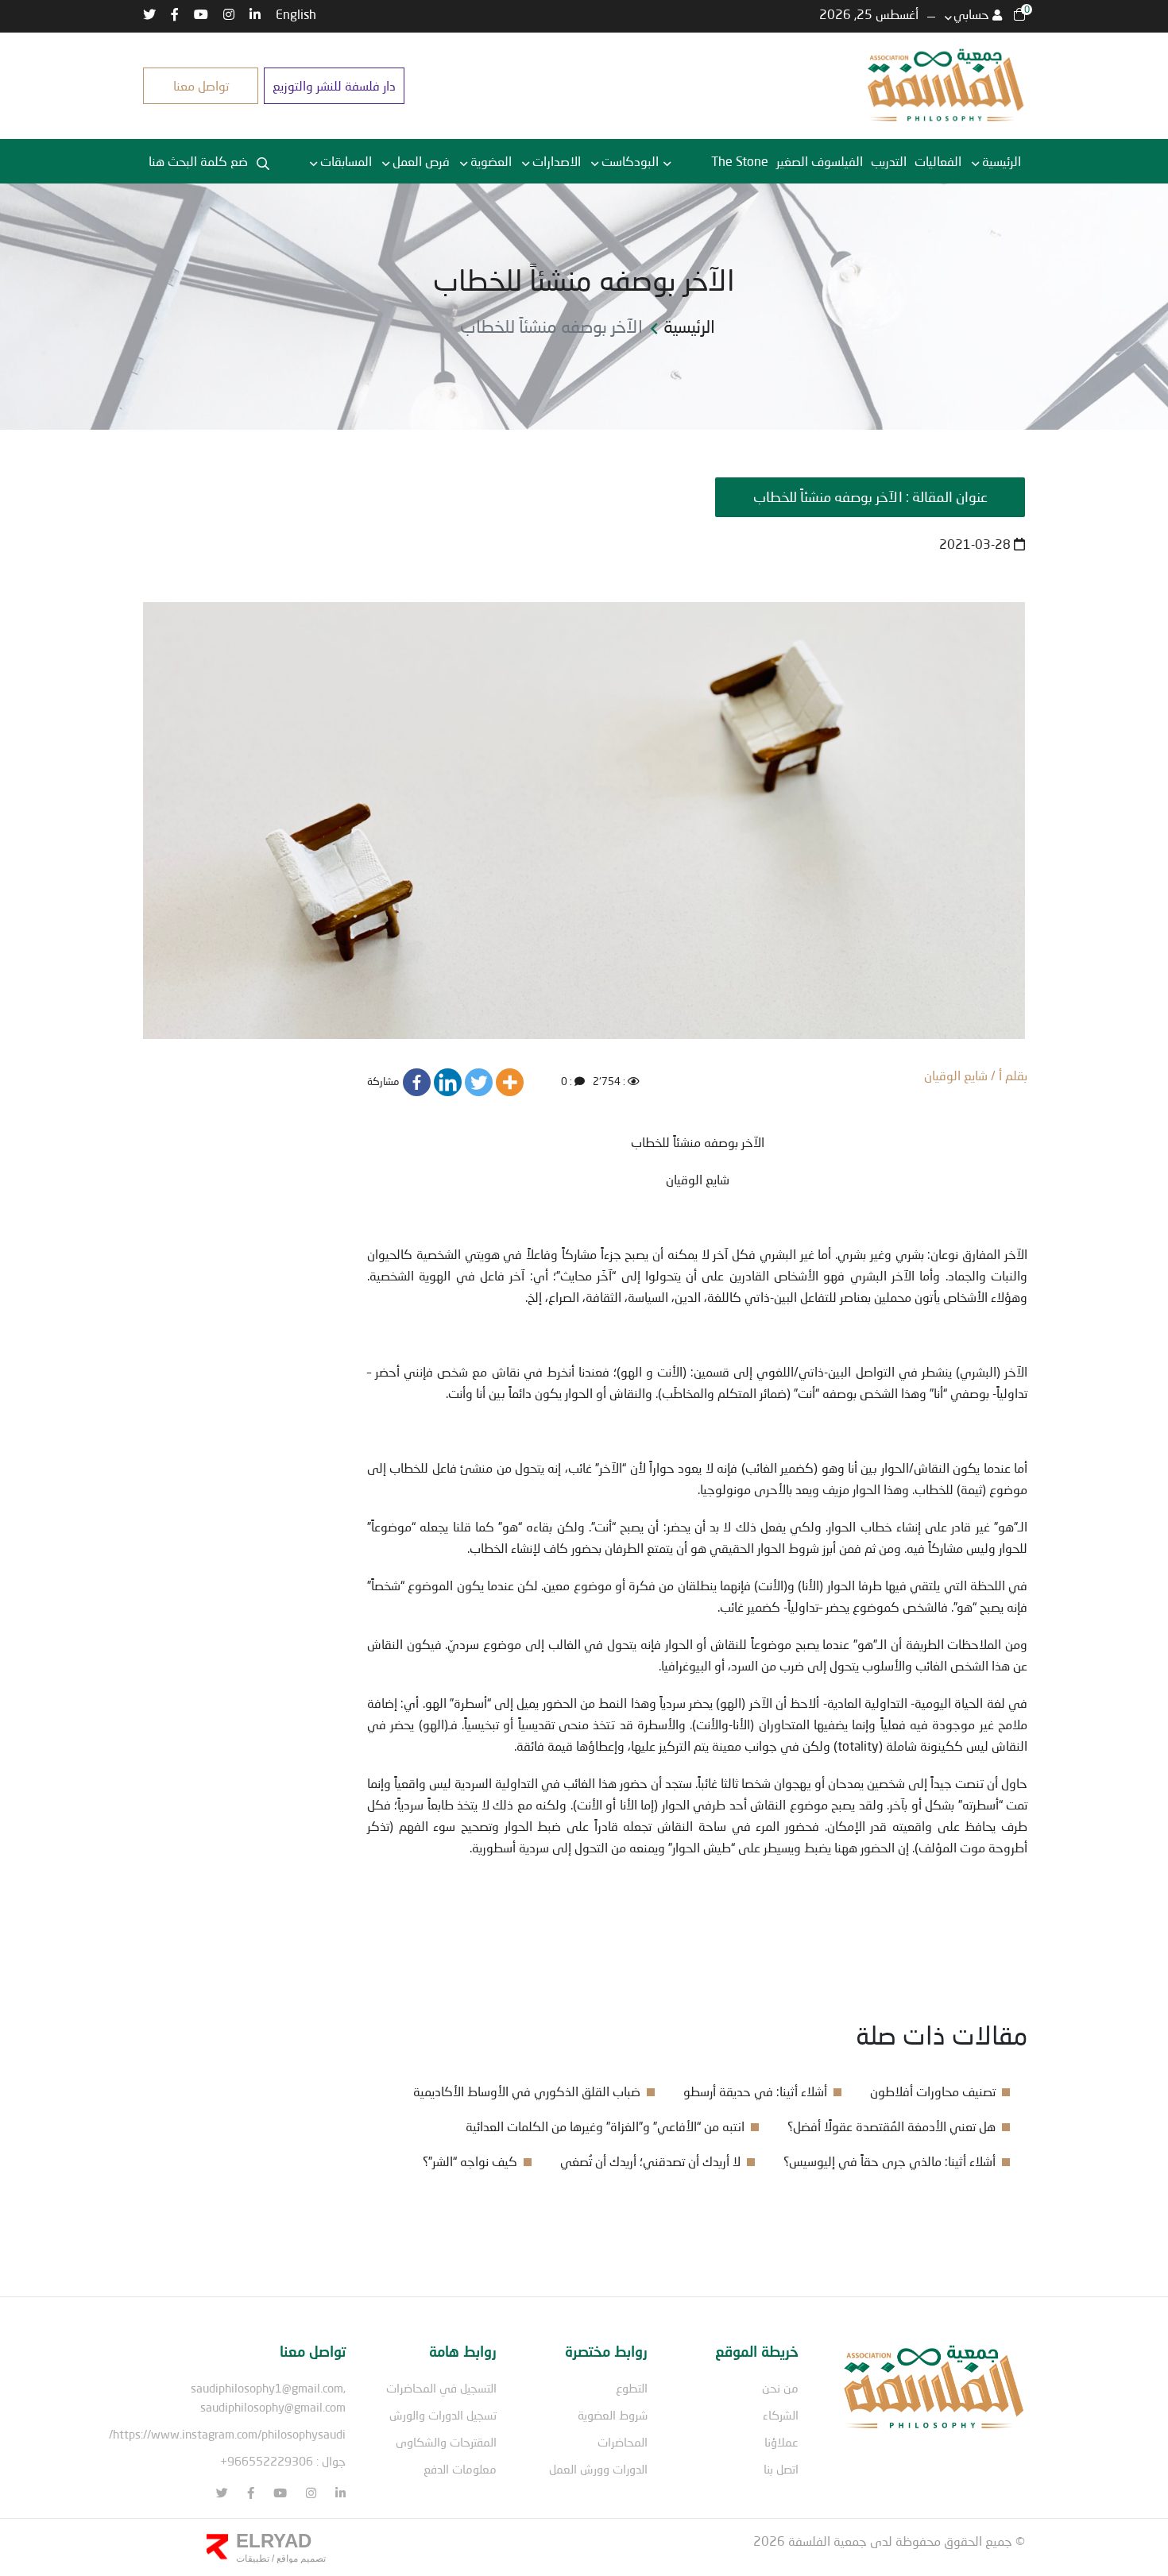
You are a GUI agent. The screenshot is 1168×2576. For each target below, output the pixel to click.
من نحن (780, 2388)
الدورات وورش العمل (598, 2469)
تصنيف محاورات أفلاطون (933, 2091)
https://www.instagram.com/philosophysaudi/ (227, 2434)
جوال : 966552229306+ (283, 2461)
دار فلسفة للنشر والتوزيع (334, 85)
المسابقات (346, 161)
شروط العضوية (613, 2415)
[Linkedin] (448, 1082)
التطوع (632, 2388)
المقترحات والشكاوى (446, 2442)
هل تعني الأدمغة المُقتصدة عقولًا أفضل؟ (891, 2126)
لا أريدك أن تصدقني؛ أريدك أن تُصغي (650, 2161)
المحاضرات (623, 2442)
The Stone (740, 161)
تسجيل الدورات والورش (443, 2415)
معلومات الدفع (460, 2469)
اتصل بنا (781, 2469)
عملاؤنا (781, 2442)
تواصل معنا (201, 85)
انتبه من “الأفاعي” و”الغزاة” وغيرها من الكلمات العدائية (605, 2126)
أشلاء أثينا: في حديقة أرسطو (755, 2091)
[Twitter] (479, 1082)
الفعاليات (938, 161)
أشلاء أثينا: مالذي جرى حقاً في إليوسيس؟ (890, 2161)
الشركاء (781, 2415)
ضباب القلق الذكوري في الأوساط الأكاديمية (527, 2091)
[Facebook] (417, 1082)
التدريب (889, 161)
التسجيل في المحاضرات (441, 2388)
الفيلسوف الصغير (820, 161)
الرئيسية (1002, 161)
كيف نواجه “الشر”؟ (470, 2161)
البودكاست (630, 161)
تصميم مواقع (300, 2559)
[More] (510, 1082)
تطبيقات (253, 2559)
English (296, 14)
